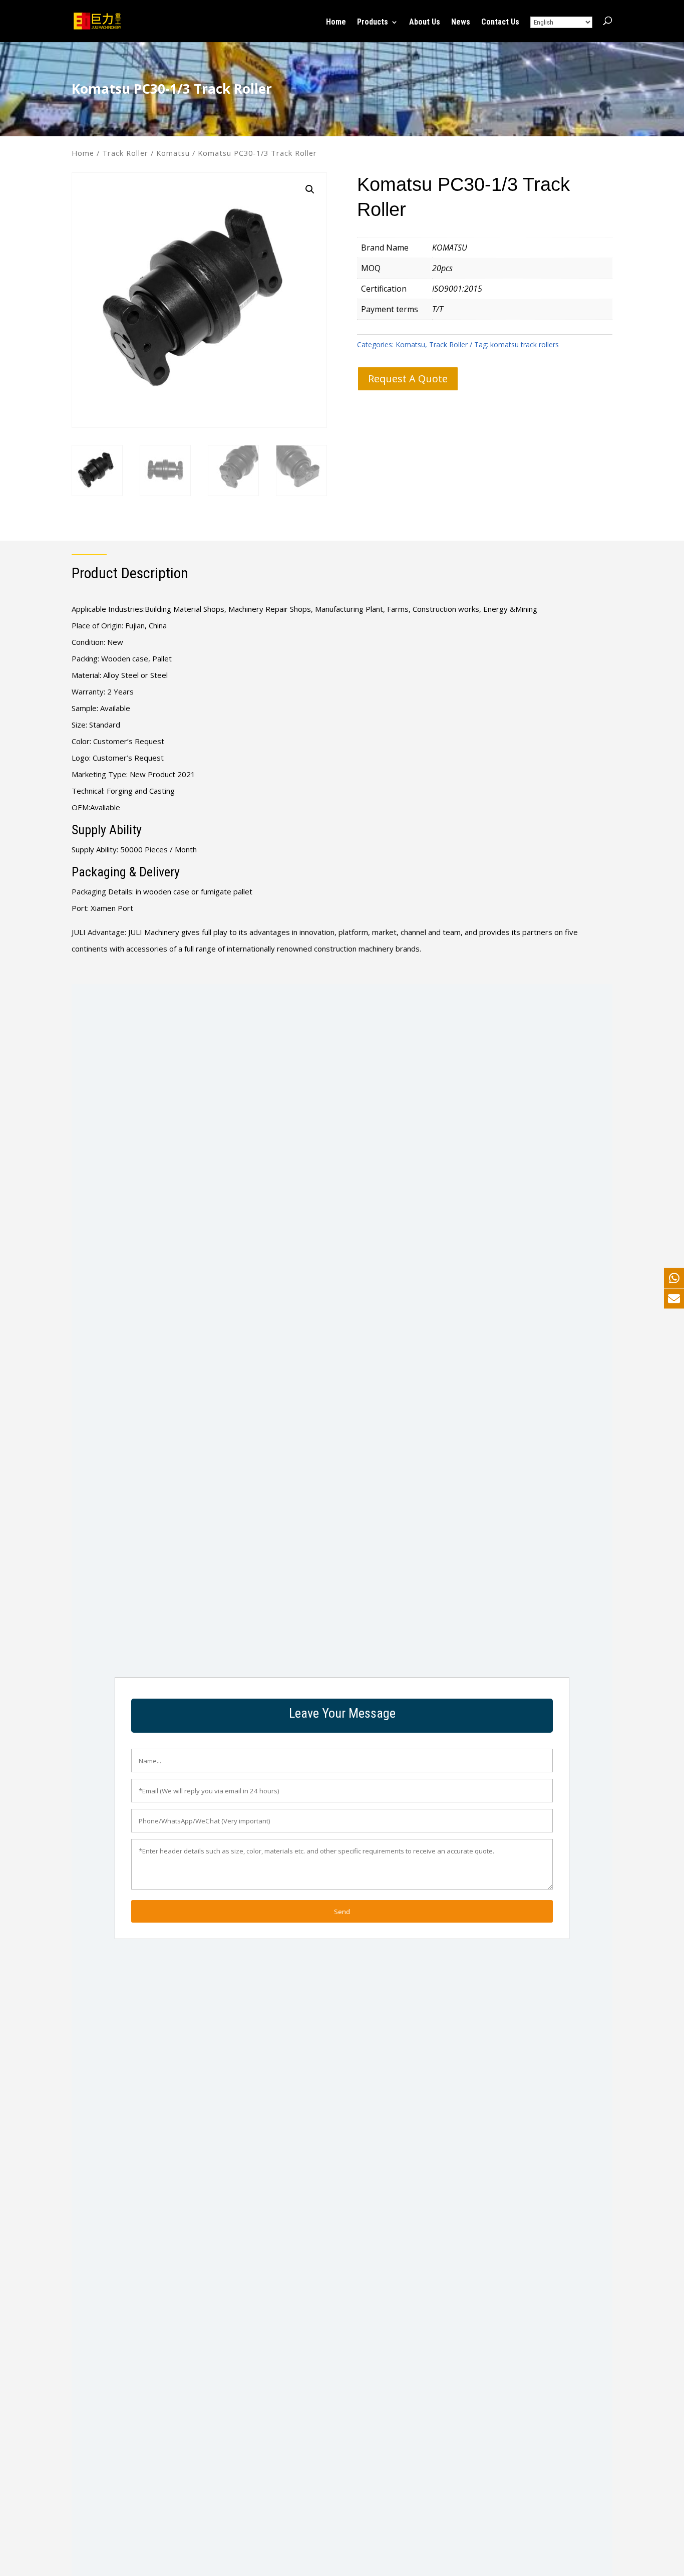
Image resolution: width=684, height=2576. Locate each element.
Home (336, 23)
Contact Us (500, 23)
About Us (425, 23)
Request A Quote (408, 379)
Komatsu (173, 153)
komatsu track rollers (525, 344)
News (461, 23)
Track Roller (125, 153)
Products (373, 23)
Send (342, 1912)
